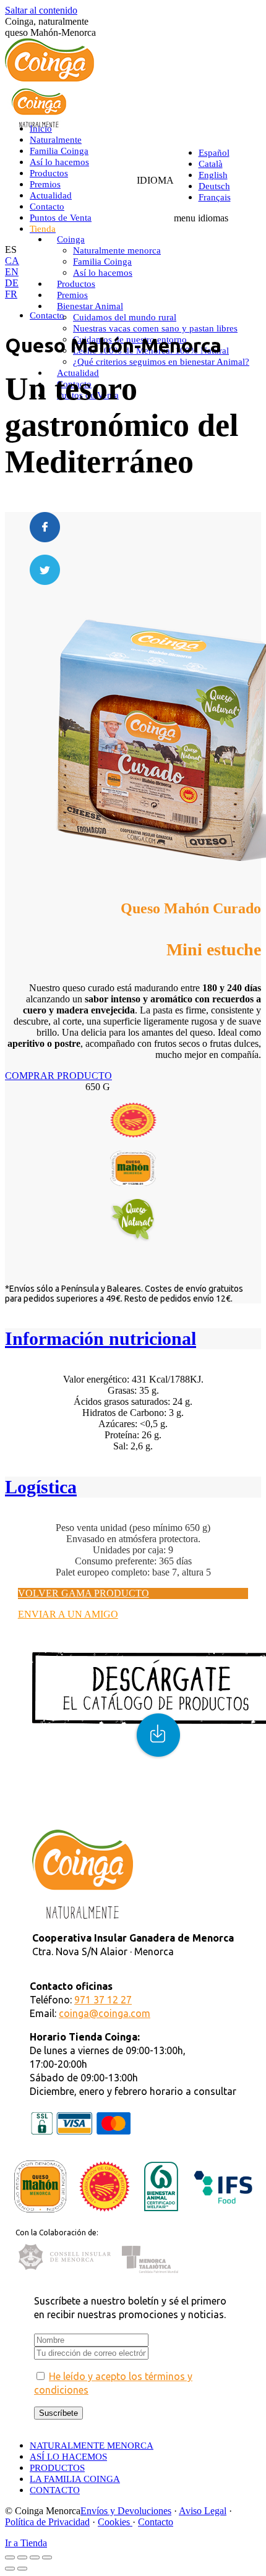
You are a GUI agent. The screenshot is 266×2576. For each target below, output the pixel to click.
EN (12, 272)
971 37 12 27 (103, 2000)
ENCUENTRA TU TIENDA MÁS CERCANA (114, 1802)
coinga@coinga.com (105, 2013)
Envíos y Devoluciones (126, 2511)
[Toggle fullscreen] (35, 2557)
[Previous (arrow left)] (10, 2569)
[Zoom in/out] (47, 2557)
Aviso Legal (203, 2511)
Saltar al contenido (41, 10)
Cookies (115, 2522)
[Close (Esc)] (10, 2557)
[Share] (22, 2557)
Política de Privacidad (47, 2522)
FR (11, 294)
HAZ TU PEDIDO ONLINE (76, 1813)
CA (12, 261)
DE (12, 283)
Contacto (156, 2522)
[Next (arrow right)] (22, 2569)
